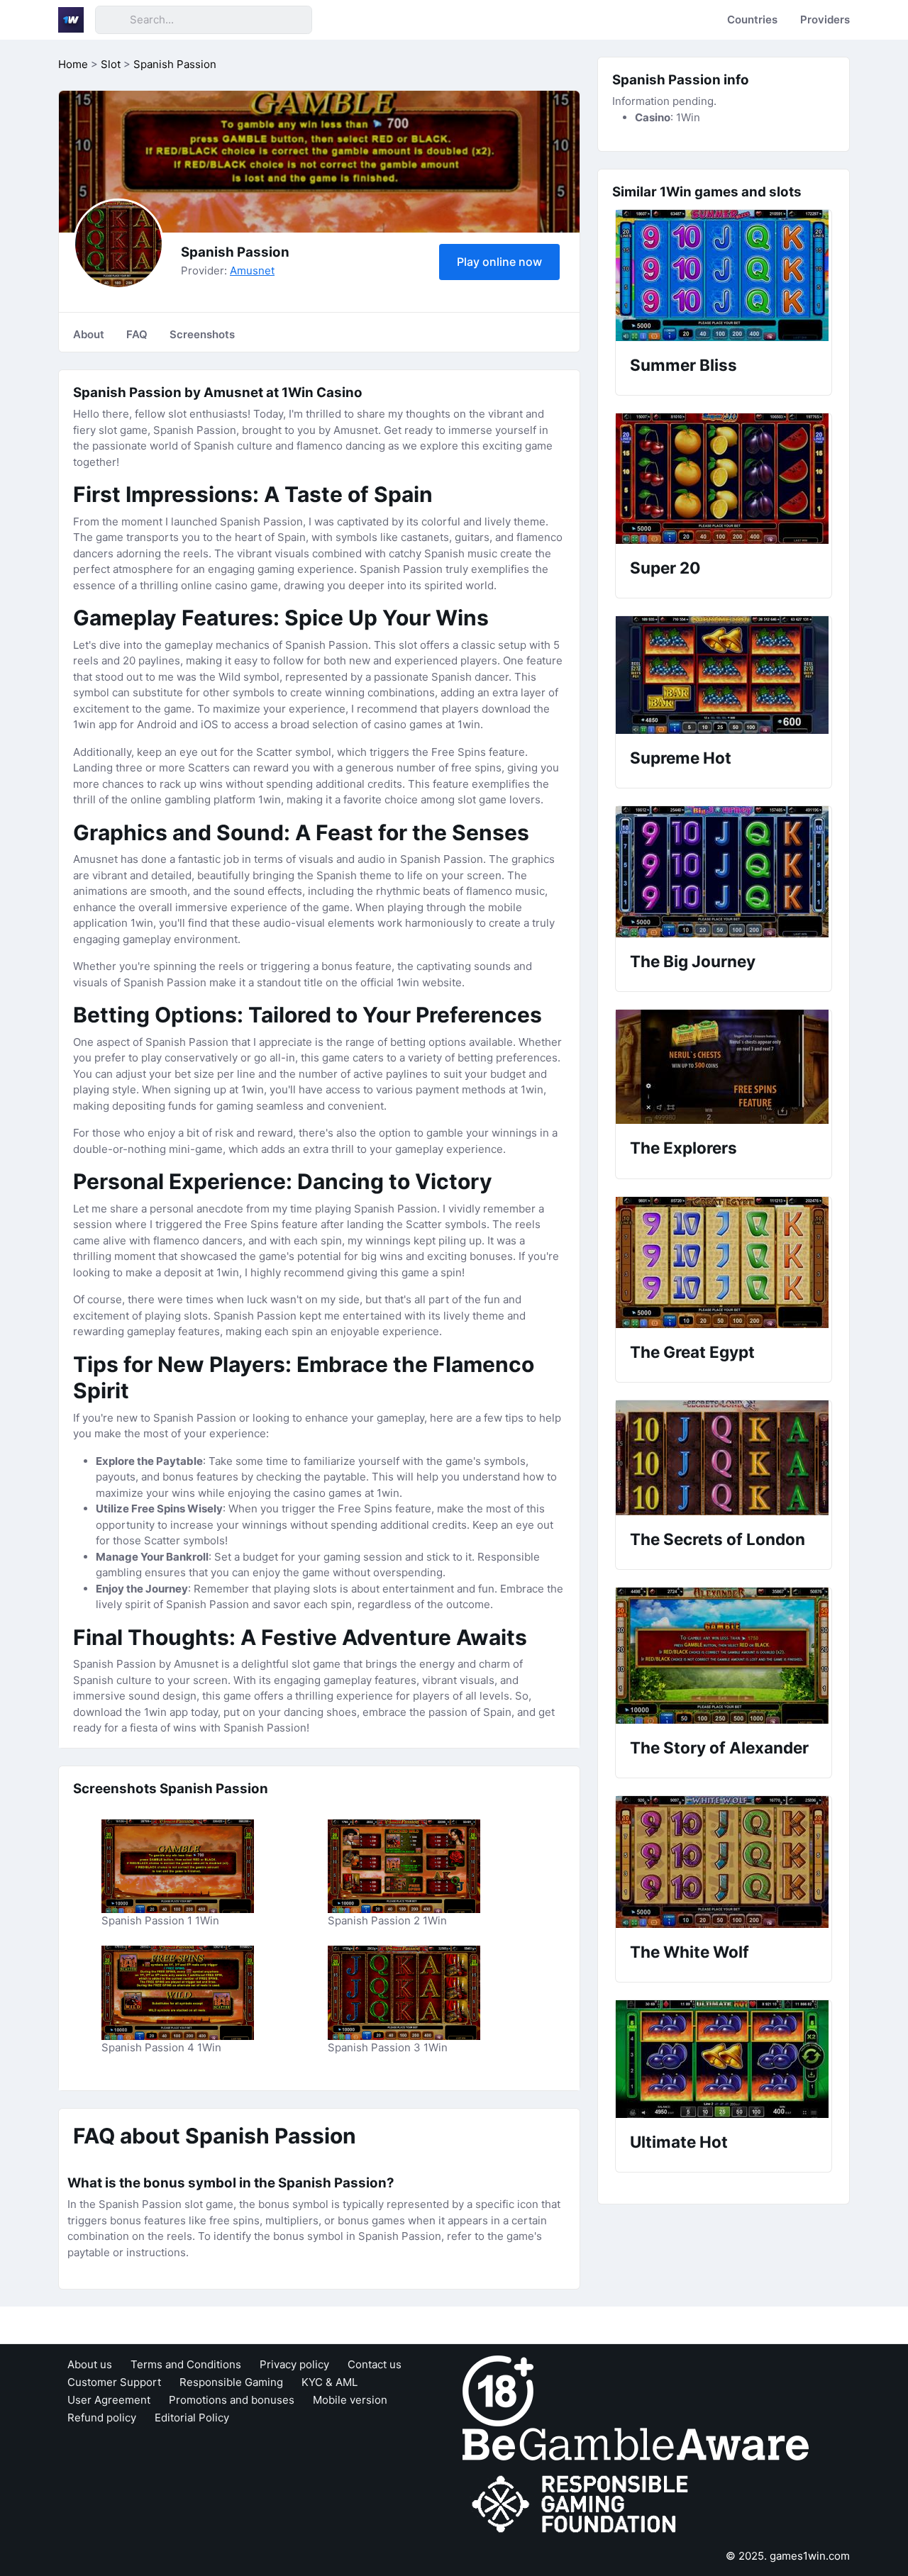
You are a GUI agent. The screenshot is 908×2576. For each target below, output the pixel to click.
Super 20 (665, 568)
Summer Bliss (683, 365)
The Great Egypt (692, 1352)
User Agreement (109, 2400)
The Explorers (683, 1148)
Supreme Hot (681, 758)
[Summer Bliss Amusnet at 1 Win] (724, 275)
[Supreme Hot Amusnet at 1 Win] (724, 675)
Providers (825, 19)
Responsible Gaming (231, 2382)
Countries (752, 19)
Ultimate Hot (679, 2142)
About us (90, 2364)
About (89, 334)
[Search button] (112, 20)
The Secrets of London (718, 1539)
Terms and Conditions (186, 2364)
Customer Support (114, 2382)
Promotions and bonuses (232, 2400)
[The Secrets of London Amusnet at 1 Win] (724, 1458)
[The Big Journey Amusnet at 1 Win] (724, 872)
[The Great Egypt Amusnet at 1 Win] (724, 1262)
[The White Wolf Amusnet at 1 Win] (724, 1862)
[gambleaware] (636, 2444)
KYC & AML (330, 2382)
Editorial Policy (192, 2418)
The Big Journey (693, 961)
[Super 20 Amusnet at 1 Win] (724, 479)
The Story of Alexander (719, 1747)
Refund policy (102, 2418)
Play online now (499, 262)
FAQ (137, 334)
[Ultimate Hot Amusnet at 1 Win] (724, 2059)
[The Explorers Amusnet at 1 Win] (724, 1067)
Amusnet (252, 271)
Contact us (375, 2364)
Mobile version (350, 2400)
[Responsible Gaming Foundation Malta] (583, 2505)
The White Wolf (690, 1952)
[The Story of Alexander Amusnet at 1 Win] (724, 1656)
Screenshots (202, 334)
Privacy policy (294, 2364)
